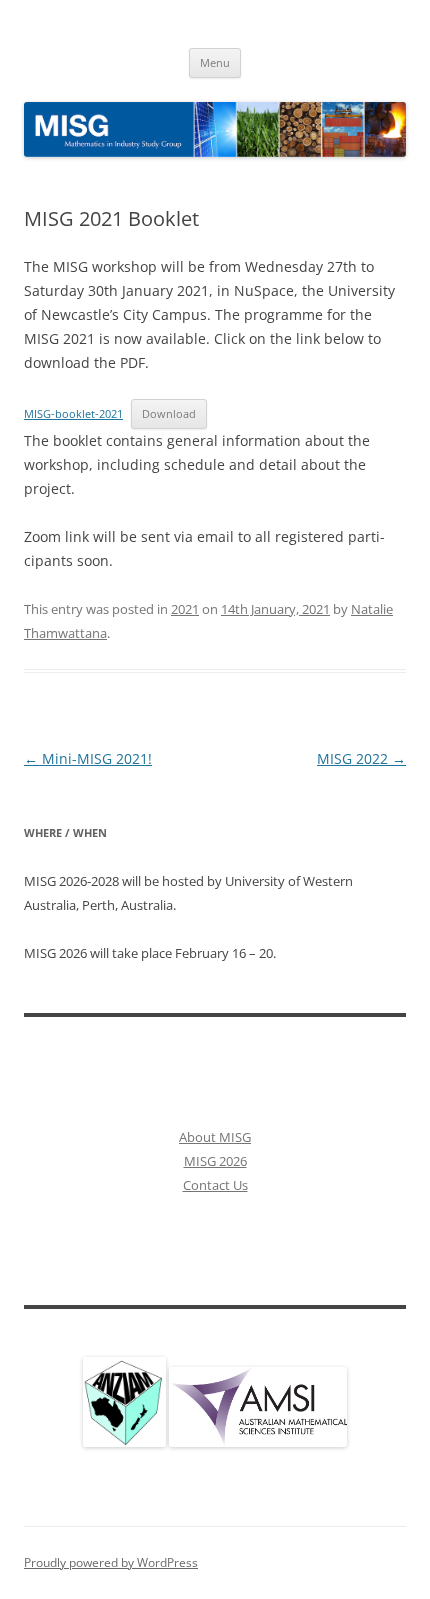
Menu (215, 62)
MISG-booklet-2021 (73, 413)
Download (169, 413)
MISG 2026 (215, 1161)
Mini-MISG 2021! (88, 758)
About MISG (215, 1137)
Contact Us (215, 1185)
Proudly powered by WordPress (111, 1562)
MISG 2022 (361, 758)
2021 (185, 609)
